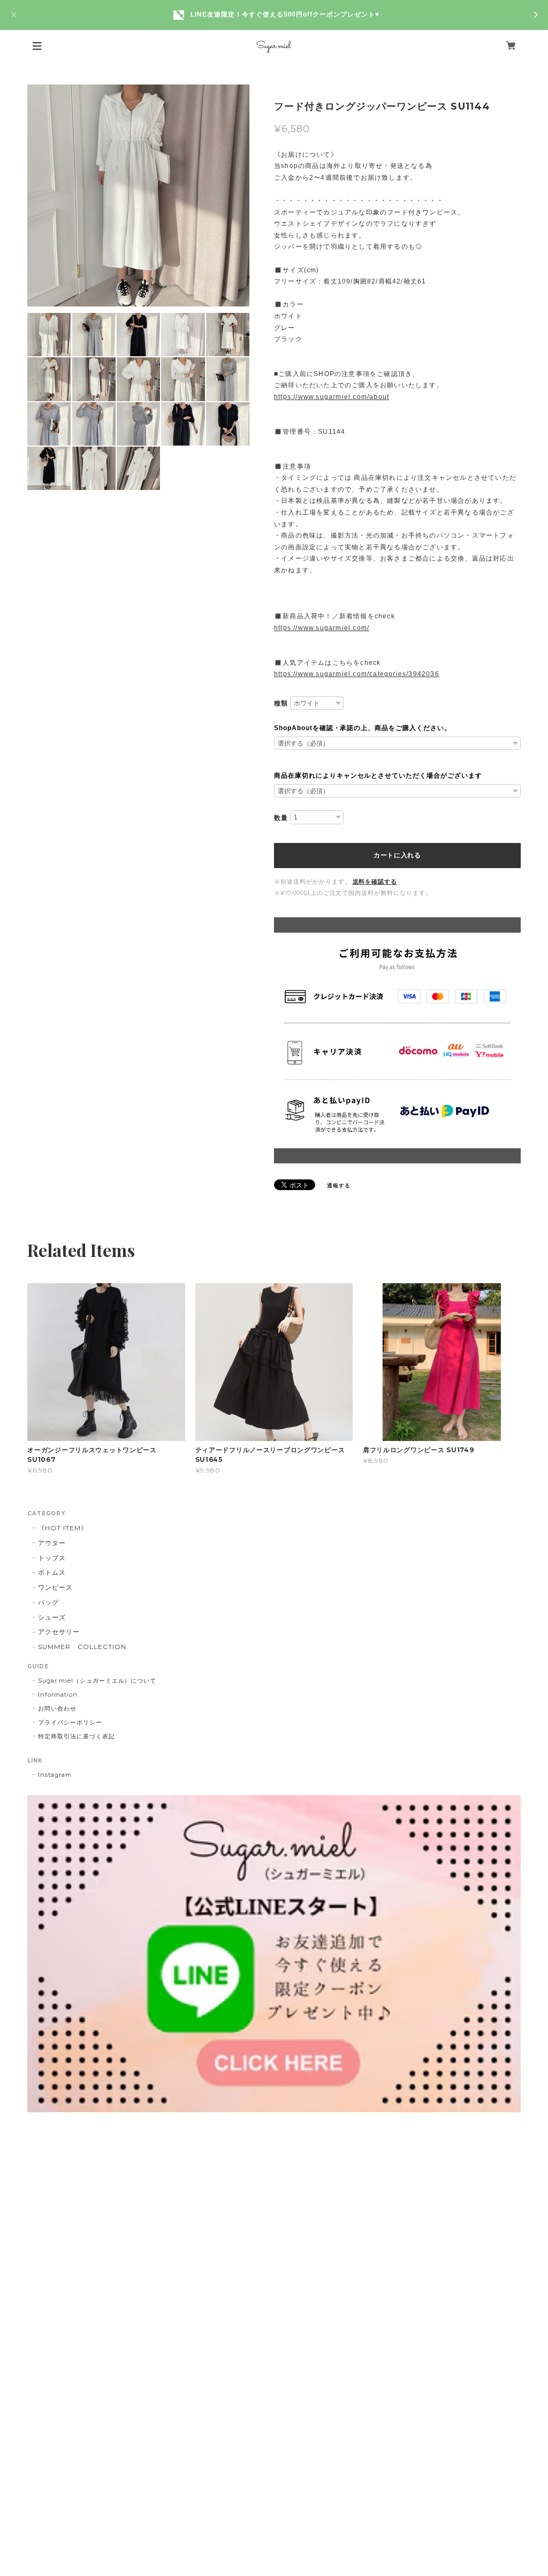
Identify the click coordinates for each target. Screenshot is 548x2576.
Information (58, 1695)
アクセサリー (59, 1632)
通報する (339, 1186)
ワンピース (55, 1587)
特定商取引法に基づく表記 (77, 1736)
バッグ (48, 1602)
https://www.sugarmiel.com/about (332, 397)
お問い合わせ (57, 1708)
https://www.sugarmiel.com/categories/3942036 (357, 674)
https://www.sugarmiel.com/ (322, 628)
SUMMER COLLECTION (82, 1647)
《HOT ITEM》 (63, 1528)
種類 (281, 703)
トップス (52, 1558)
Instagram (55, 1775)
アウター (52, 1543)
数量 (281, 818)
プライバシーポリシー (70, 1722)
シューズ (52, 1617)
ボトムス (52, 1572)
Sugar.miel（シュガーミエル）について (97, 1681)
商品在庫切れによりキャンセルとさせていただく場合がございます (378, 776)
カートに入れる (397, 855)
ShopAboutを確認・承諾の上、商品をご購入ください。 (363, 728)
